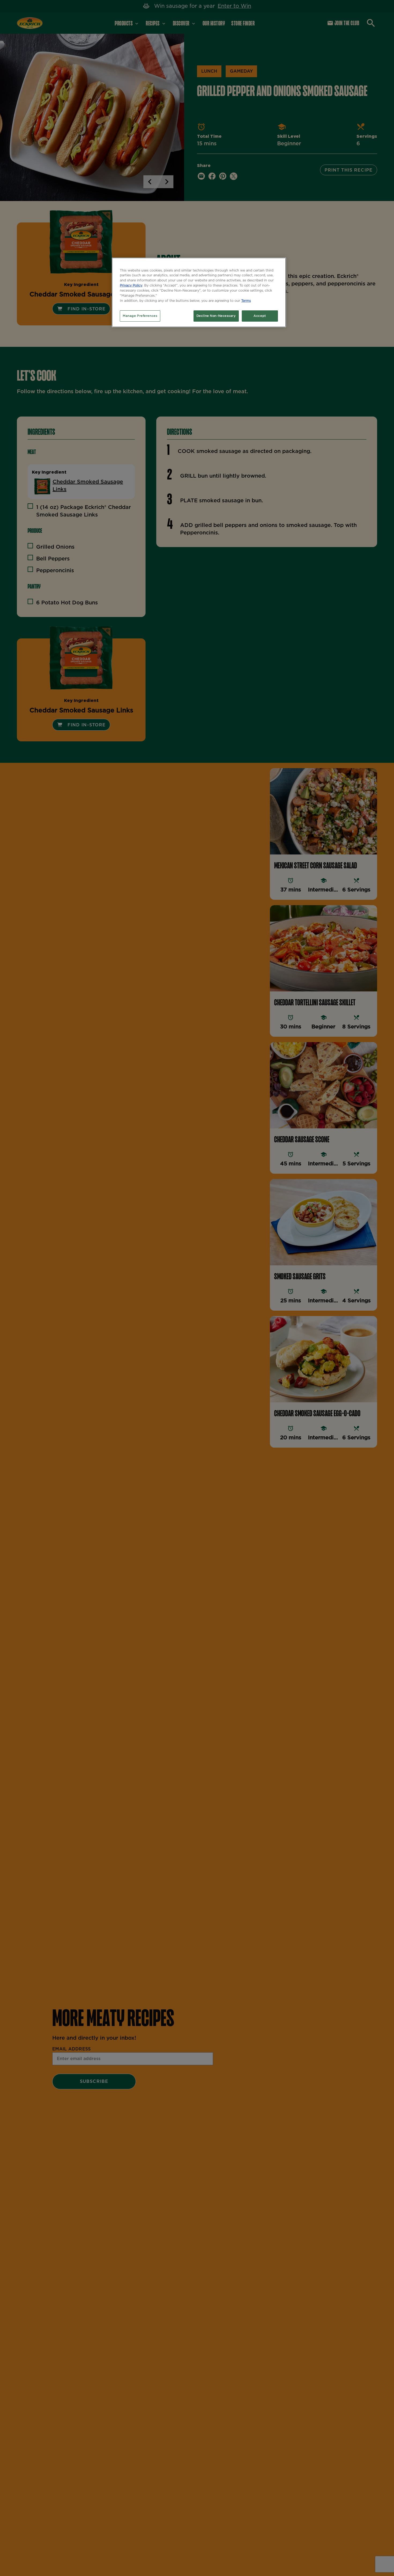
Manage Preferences (140, 316)
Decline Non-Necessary (216, 316)
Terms (246, 301)
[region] (199, 292)
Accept (260, 316)
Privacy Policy (131, 286)
